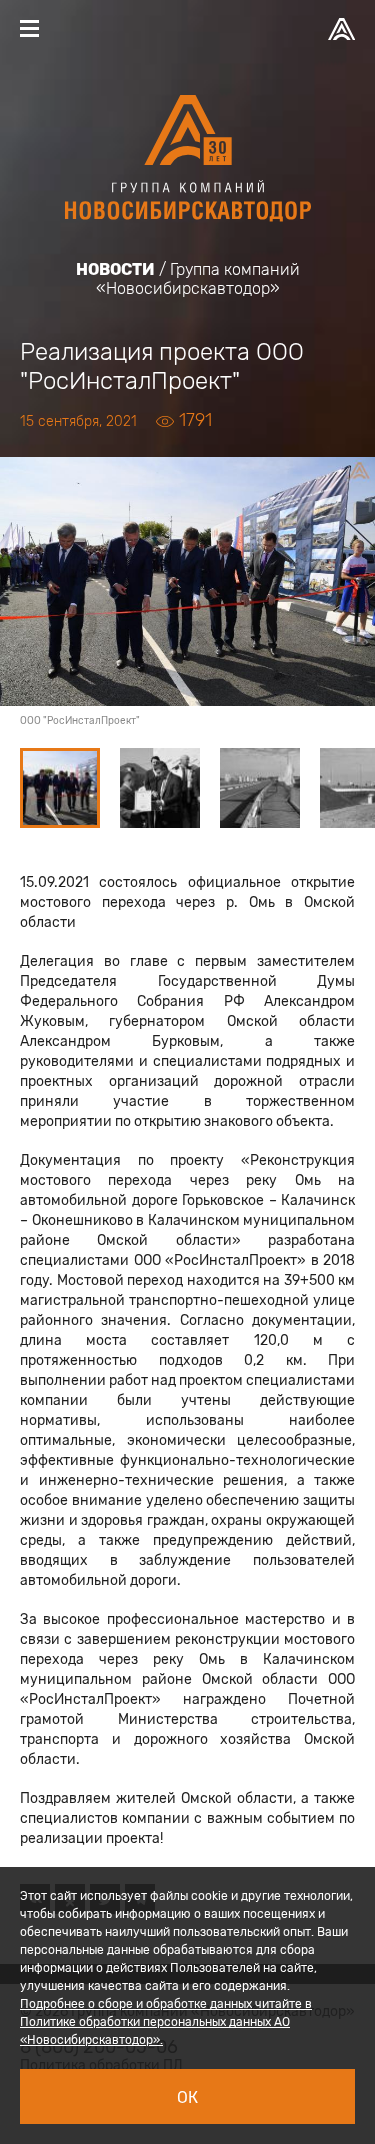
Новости (115, 269)
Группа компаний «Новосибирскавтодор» (198, 279)
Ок (187, 2097)
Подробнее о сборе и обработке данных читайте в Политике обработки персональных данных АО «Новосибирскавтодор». (166, 2022)
